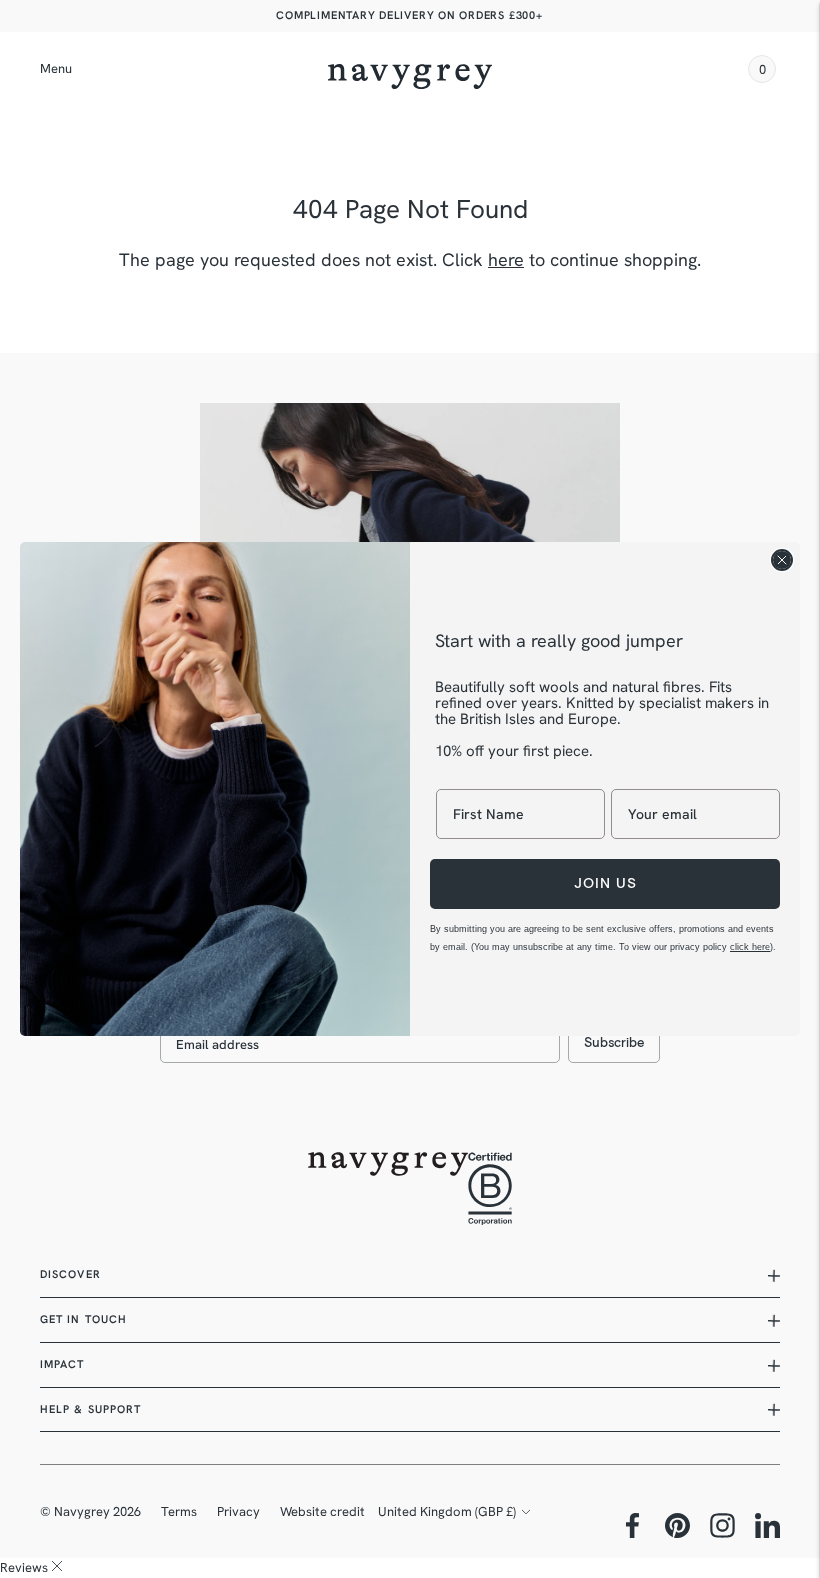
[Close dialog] (782, 560)
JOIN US (605, 883)
